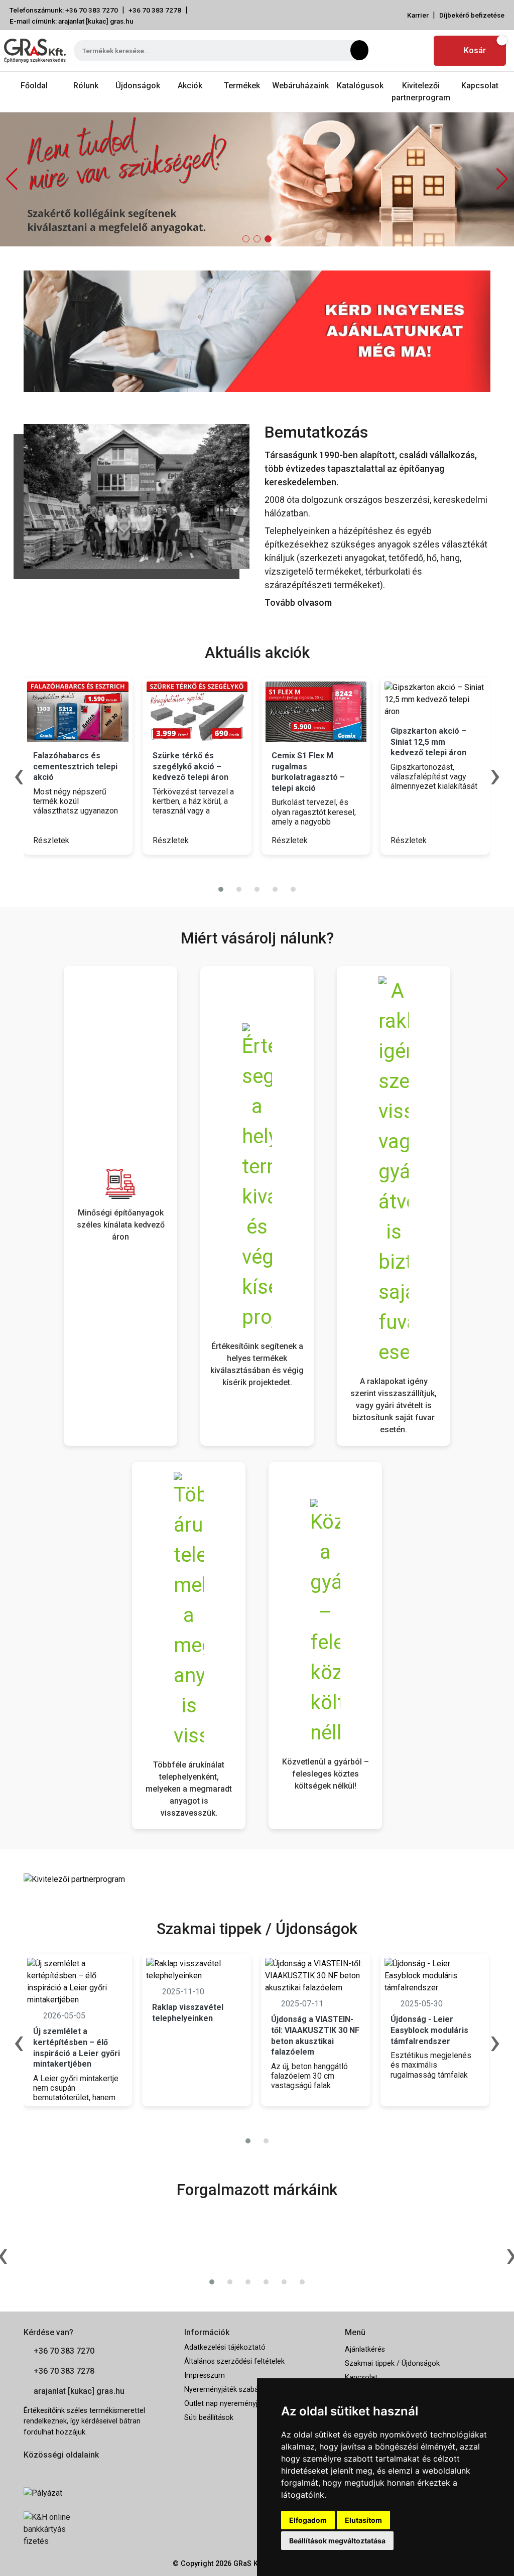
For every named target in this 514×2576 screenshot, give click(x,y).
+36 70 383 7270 (64, 2351)
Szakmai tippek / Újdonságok (392, 2363)
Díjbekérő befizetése (472, 15)
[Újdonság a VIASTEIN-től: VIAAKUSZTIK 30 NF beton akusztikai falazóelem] (315, 1976)
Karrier (418, 15)
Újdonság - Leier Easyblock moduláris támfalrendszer (429, 2030)
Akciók (190, 86)
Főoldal (34, 86)
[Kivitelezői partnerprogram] (74, 1879)
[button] (502, 179)
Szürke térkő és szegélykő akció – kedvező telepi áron (190, 766)
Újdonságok (138, 86)
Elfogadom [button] (308, 2520)
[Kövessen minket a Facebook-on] (29, 2471)
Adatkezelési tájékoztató (225, 2347)
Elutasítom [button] (363, 2520)
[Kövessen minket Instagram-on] (57, 2471)
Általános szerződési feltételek (234, 2361)
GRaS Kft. (249, 2564)
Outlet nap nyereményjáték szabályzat (246, 2404)
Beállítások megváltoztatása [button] (337, 2541)
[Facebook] (392, 51)
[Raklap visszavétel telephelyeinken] (197, 1970)
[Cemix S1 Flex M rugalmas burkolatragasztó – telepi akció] (316, 712)
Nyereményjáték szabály (224, 2390)
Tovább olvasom (298, 602)
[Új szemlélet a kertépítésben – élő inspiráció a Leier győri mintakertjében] (78, 1982)
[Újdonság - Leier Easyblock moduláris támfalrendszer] (435, 1976)
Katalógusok (360, 86)
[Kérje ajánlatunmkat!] (257, 330)
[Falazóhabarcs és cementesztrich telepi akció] (78, 712)
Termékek (242, 86)
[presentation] (251, 869)
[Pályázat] (96, 2493)
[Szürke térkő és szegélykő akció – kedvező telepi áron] (197, 712)
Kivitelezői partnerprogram (421, 92)
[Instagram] (416, 51)
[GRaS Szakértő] (257, 179)
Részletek (52, 840)
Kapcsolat (480, 86)
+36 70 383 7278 (155, 10)
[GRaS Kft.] (137, 496)
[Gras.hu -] (35, 51)
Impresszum (205, 2376)
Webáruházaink (300, 86)
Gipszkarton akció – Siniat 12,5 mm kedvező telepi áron (428, 742)
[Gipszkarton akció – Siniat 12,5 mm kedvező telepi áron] (435, 700)
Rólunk (86, 86)
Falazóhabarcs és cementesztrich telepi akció (75, 766)
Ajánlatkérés (365, 2349)
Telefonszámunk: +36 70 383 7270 (64, 10)
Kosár (475, 50)
